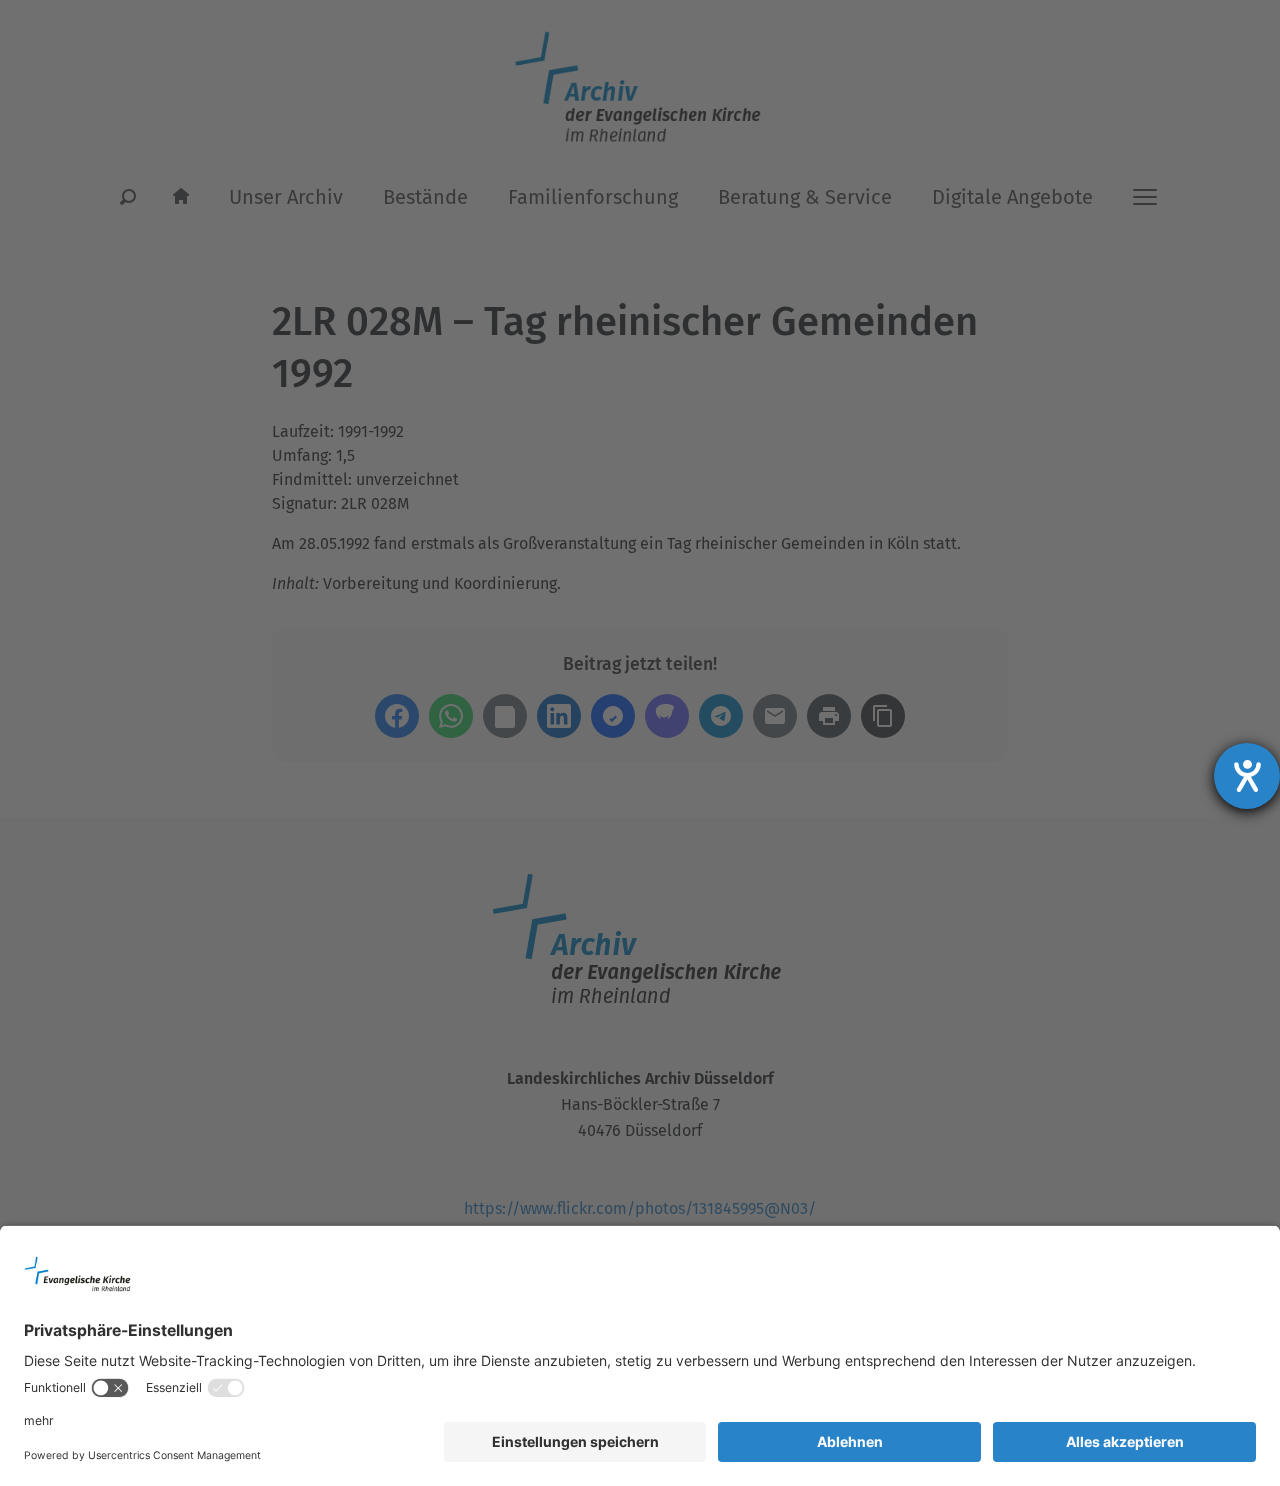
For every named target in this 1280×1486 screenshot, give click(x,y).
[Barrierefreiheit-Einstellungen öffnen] (1247, 776)
